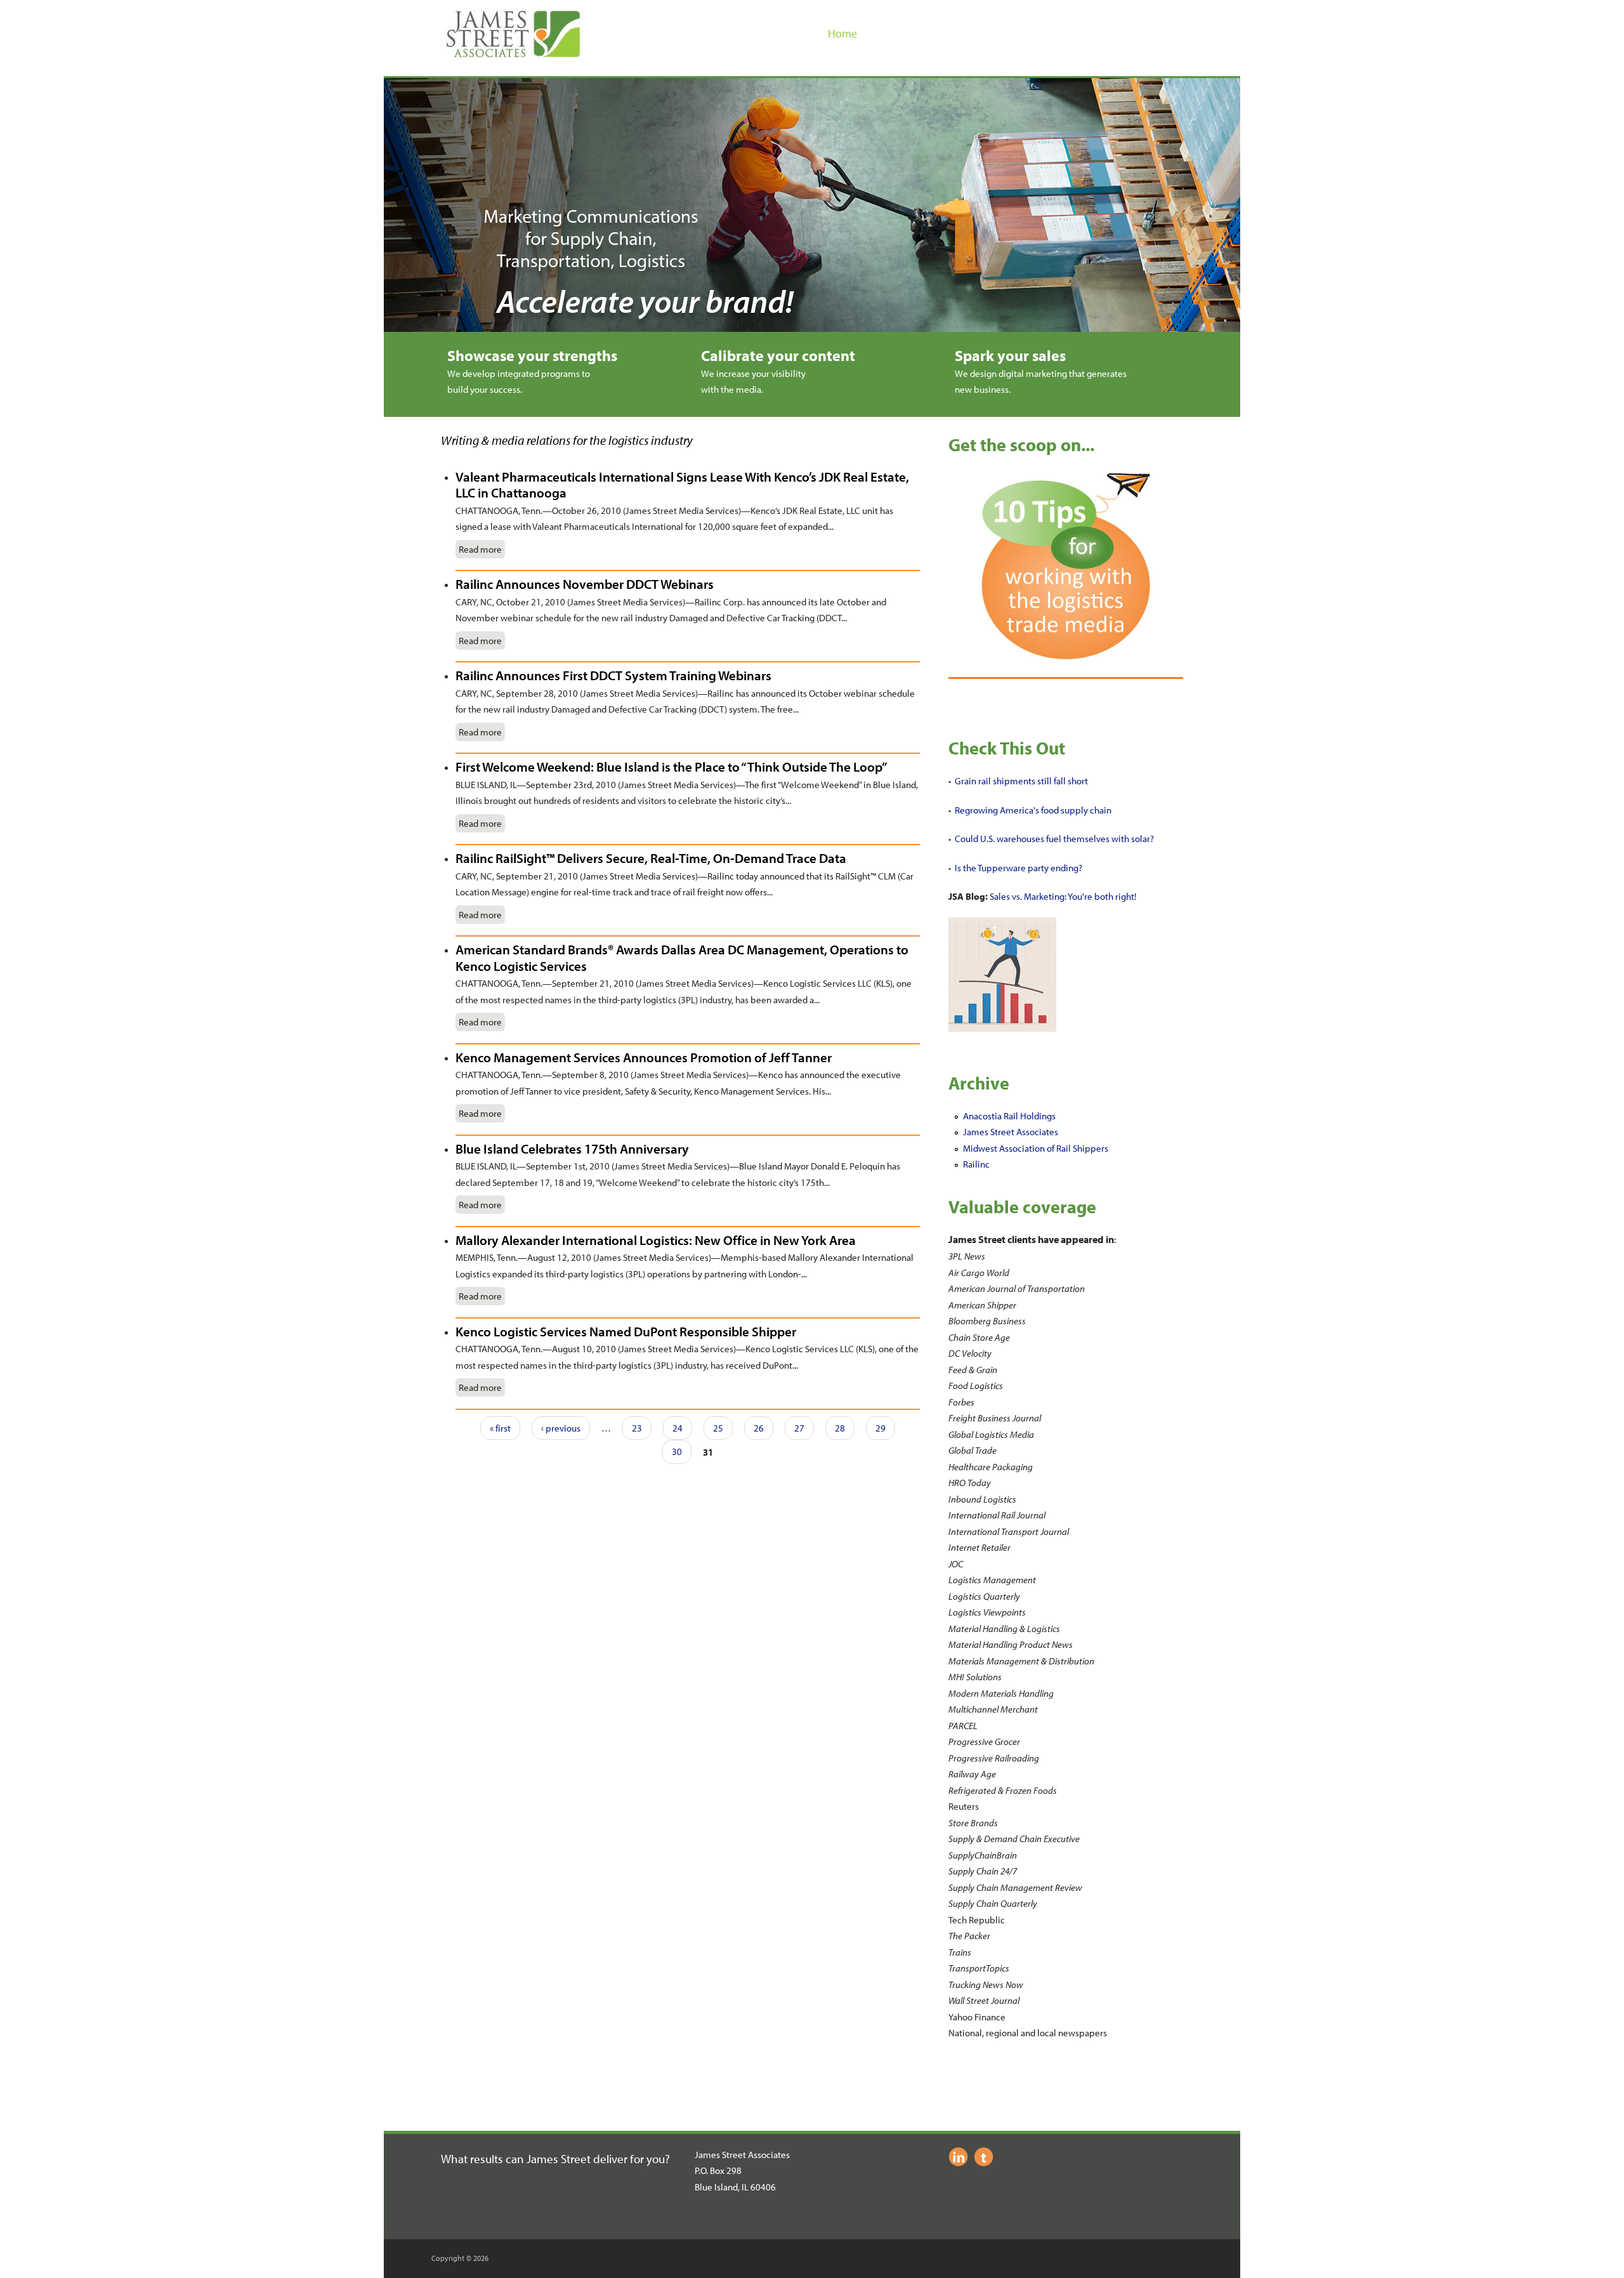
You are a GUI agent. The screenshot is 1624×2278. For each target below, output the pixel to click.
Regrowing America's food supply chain (1033, 810)
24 (678, 1428)
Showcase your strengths (532, 355)
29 (881, 1428)
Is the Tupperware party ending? (1018, 868)
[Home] (513, 55)
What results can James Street (517, 2159)
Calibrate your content (778, 355)
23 (637, 1428)
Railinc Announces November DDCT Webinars (585, 584)
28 (840, 1428)
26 (759, 1428)
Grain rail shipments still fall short (1021, 781)
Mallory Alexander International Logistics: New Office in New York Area (656, 1240)
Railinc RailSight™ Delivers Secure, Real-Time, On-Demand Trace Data (651, 858)
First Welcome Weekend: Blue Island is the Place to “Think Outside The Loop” (671, 767)
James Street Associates (1011, 1132)
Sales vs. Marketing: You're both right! (1063, 896)
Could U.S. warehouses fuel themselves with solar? (1054, 839)
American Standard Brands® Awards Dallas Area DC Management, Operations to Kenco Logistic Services (682, 958)
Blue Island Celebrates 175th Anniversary (572, 1149)
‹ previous (561, 1428)
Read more (480, 549)
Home (842, 33)
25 (718, 1428)
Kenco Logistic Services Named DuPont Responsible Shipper (626, 1331)
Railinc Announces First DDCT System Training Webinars (613, 675)
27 (799, 1428)
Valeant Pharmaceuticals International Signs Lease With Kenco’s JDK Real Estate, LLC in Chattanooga (682, 485)
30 (677, 1452)
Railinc (976, 1164)
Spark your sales (1010, 355)
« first (500, 1428)
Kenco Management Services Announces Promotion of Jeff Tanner (644, 1057)
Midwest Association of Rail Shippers (1036, 1148)
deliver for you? (632, 2159)
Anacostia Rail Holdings (1009, 1116)
